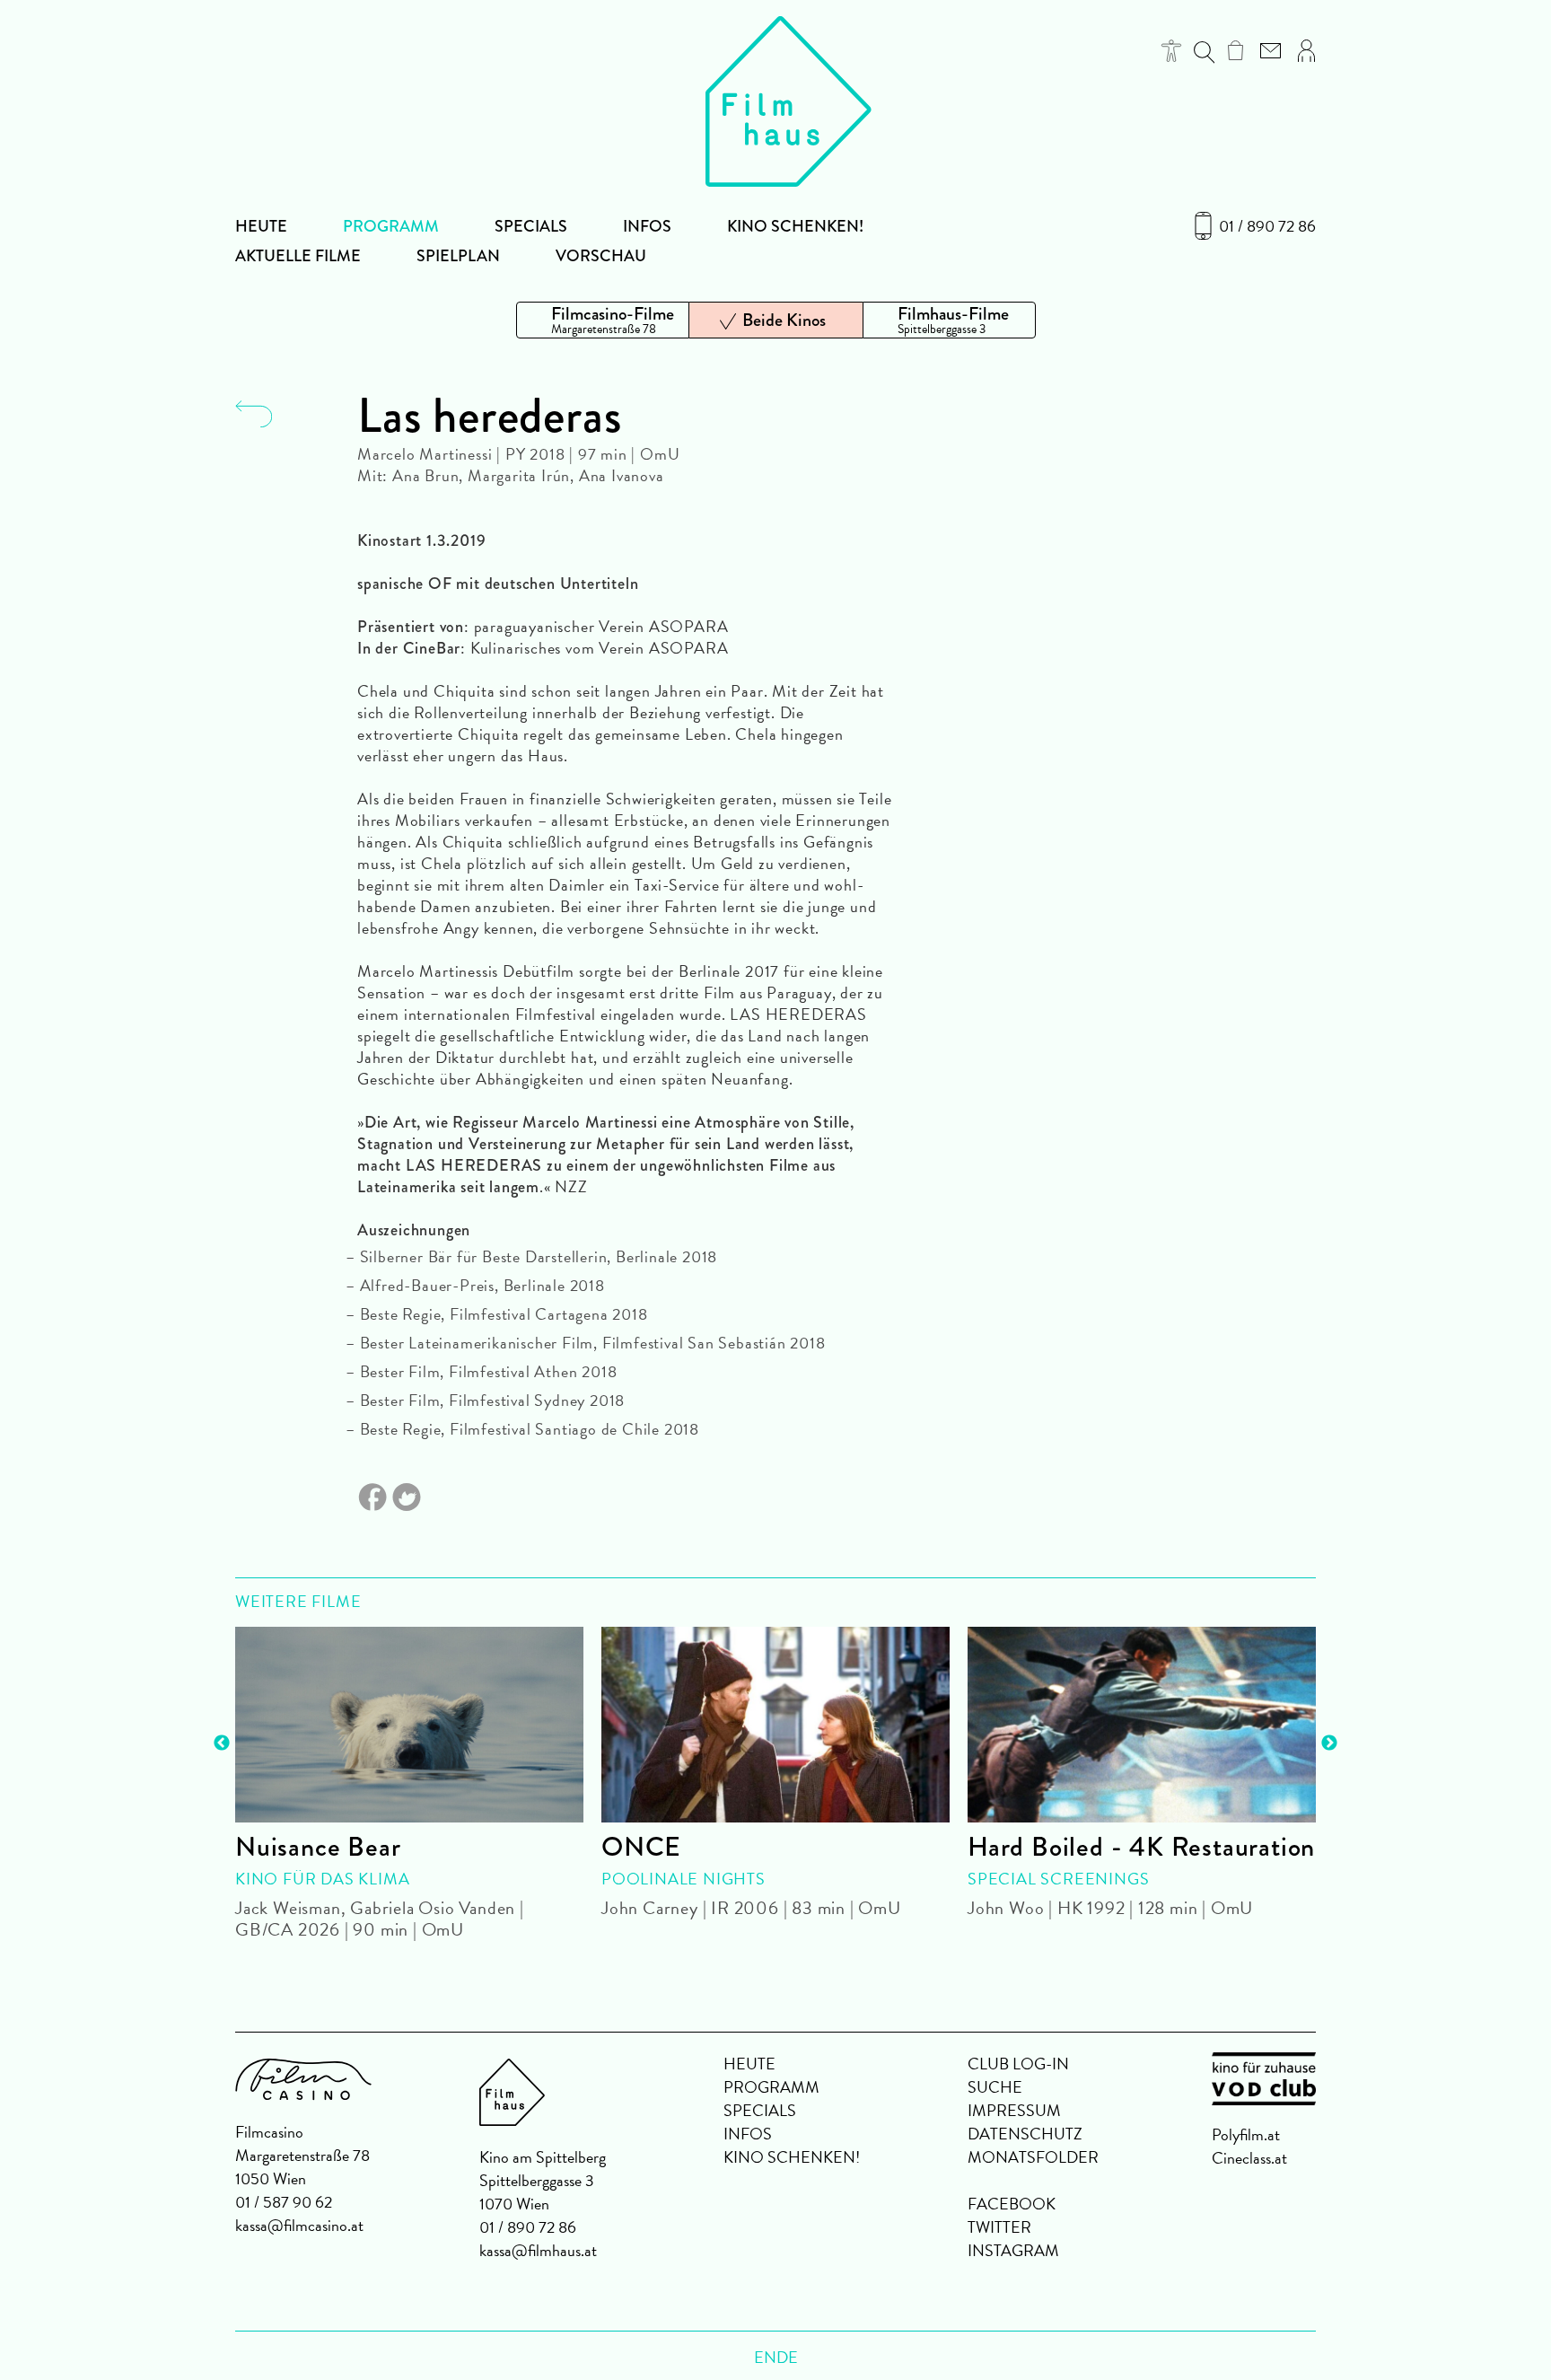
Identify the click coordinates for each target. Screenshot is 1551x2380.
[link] (1236, 50)
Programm (391, 226)
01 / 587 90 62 (284, 2202)
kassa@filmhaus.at (538, 2250)
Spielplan (458, 256)
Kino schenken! (795, 226)
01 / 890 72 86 (1267, 226)
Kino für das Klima (322, 1879)
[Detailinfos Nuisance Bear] (409, 1725)
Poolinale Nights (683, 1879)
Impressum (1014, 2110)
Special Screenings (1058, 1879)
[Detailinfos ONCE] (775, 1725)
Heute (261, 226)
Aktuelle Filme (298, 256)
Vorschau (601, 256)
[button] (1172, 51)
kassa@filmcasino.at (299, 2225)
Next (1329, 1743)
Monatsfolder (1033, 2157)
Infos (647, 226)
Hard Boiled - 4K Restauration (1141, 1847)
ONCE (641, 1847)
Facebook (1012, 2204)
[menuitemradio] (603, 320)
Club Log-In (1018, 2064)
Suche (995, 2087)
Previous (222, 1743)
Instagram (1013, 2250)
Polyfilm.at (1246, 2134)
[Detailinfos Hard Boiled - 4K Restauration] (1142, 1725)
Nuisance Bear (318, 1847)
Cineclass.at (1249, 2158)
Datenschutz (1025, 2134)
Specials (531, 226)
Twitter (999, 2227)
